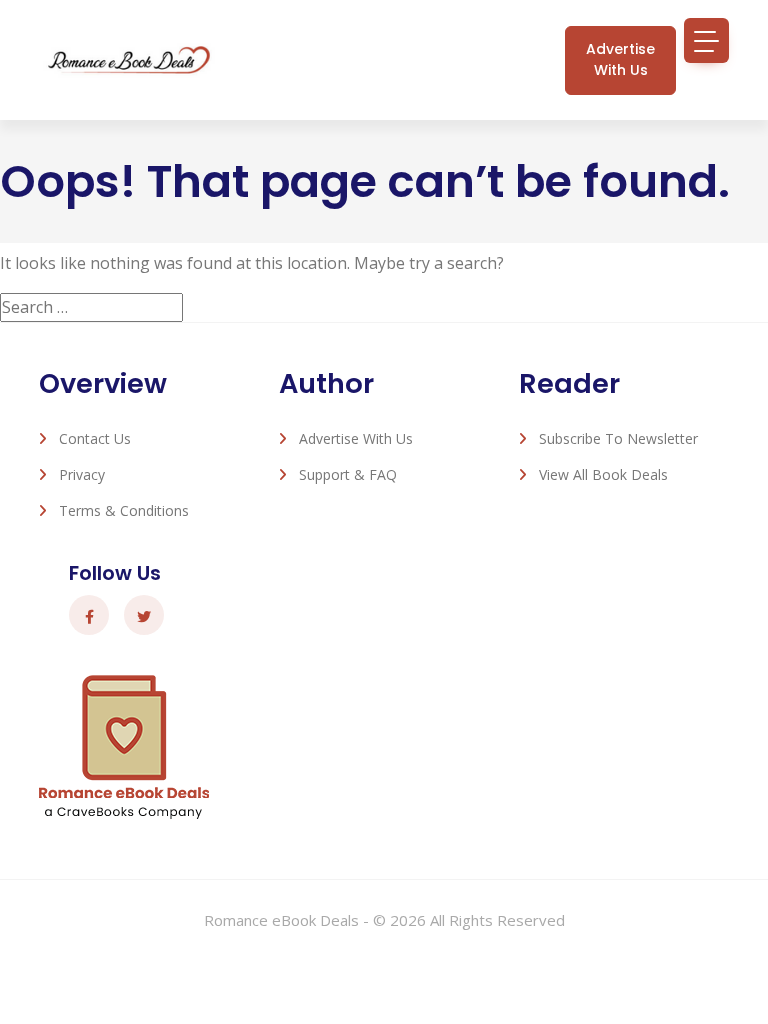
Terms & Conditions (124, 510)
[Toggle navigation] (706, 40)
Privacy (82, 474)
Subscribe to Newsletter (618, 438)
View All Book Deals (603, 474)
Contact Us (95, 438)
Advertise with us (620, 59)
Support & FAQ (348, 474)
